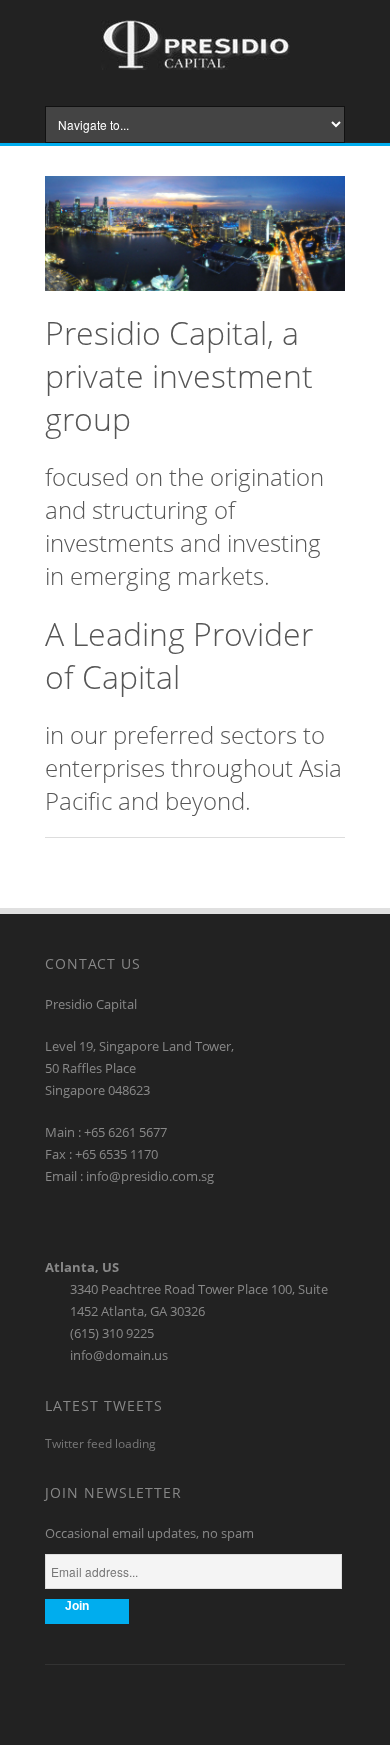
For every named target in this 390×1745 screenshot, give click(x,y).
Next (331, 189)
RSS (195, 1701)
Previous (304, 189)
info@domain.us (119, 1355)
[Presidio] (195, 65)
